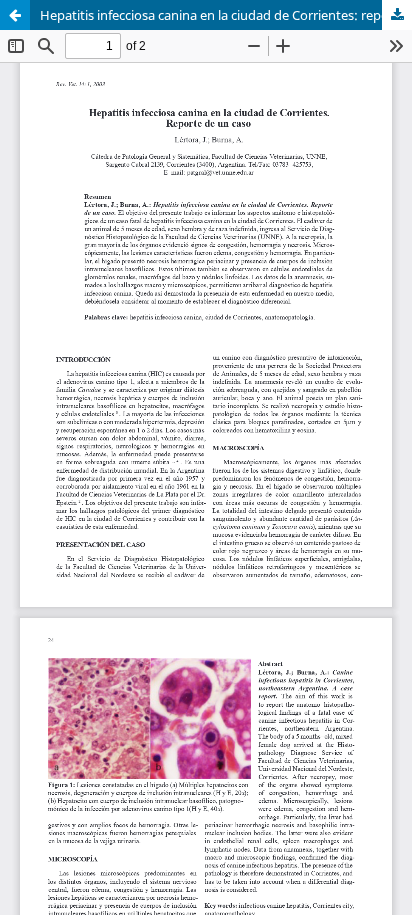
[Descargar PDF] (397, 15)
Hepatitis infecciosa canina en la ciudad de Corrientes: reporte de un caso (226, 15)
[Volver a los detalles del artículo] (15, 15)
